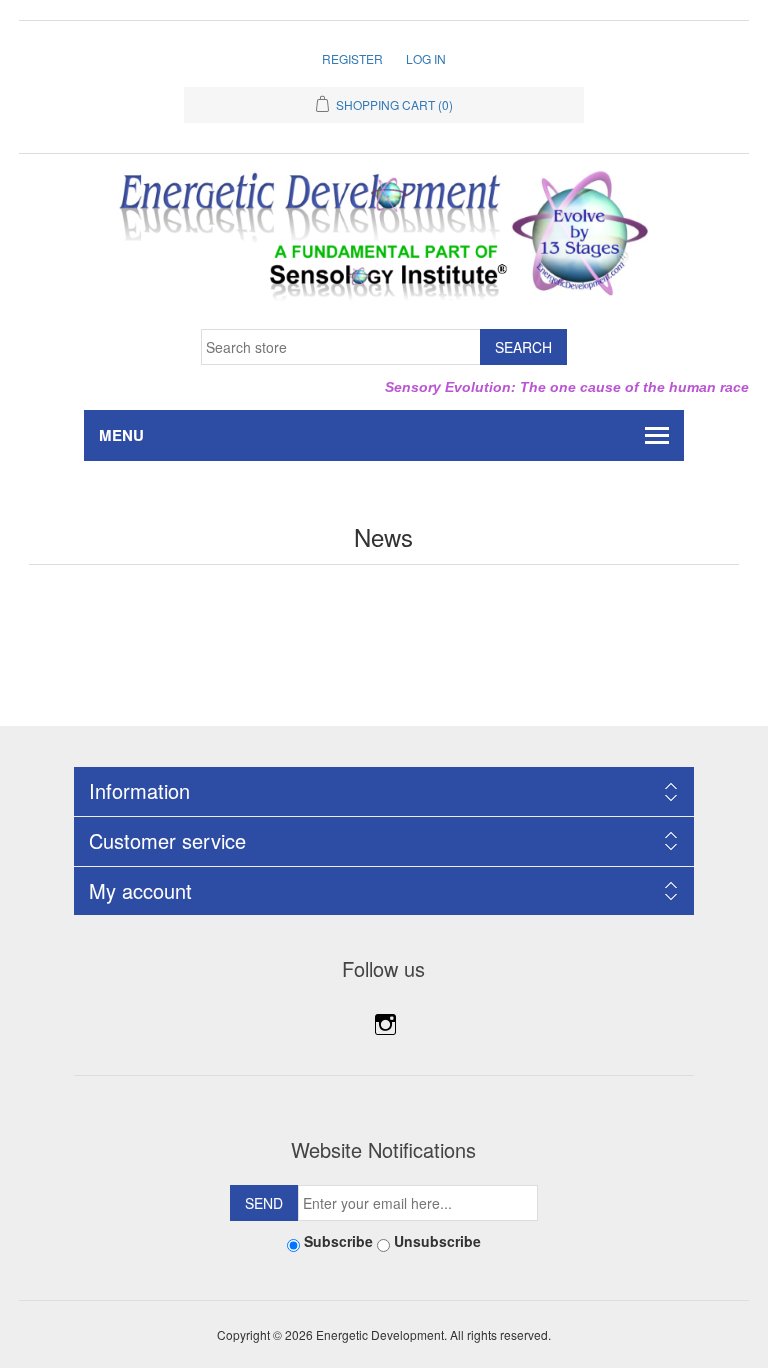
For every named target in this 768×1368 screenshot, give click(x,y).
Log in (426, 58)
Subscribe (338, 1241)
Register (352, 58)
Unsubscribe (437, 1241)
